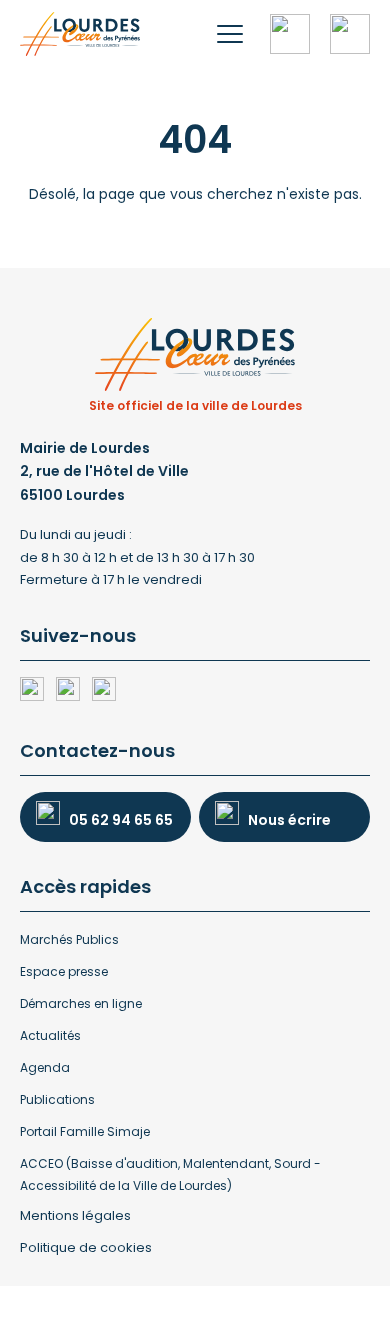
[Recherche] (290, 34)
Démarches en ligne (81, 1003)
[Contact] (350, 34)
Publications (57, 1099)
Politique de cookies (86, 1247)
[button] (230, 34)
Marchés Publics (69, 939)
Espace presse (64, 971)
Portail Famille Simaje (85, 1131)
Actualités (50, 1035)
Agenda (45, 1067)
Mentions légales (75, 1215)
